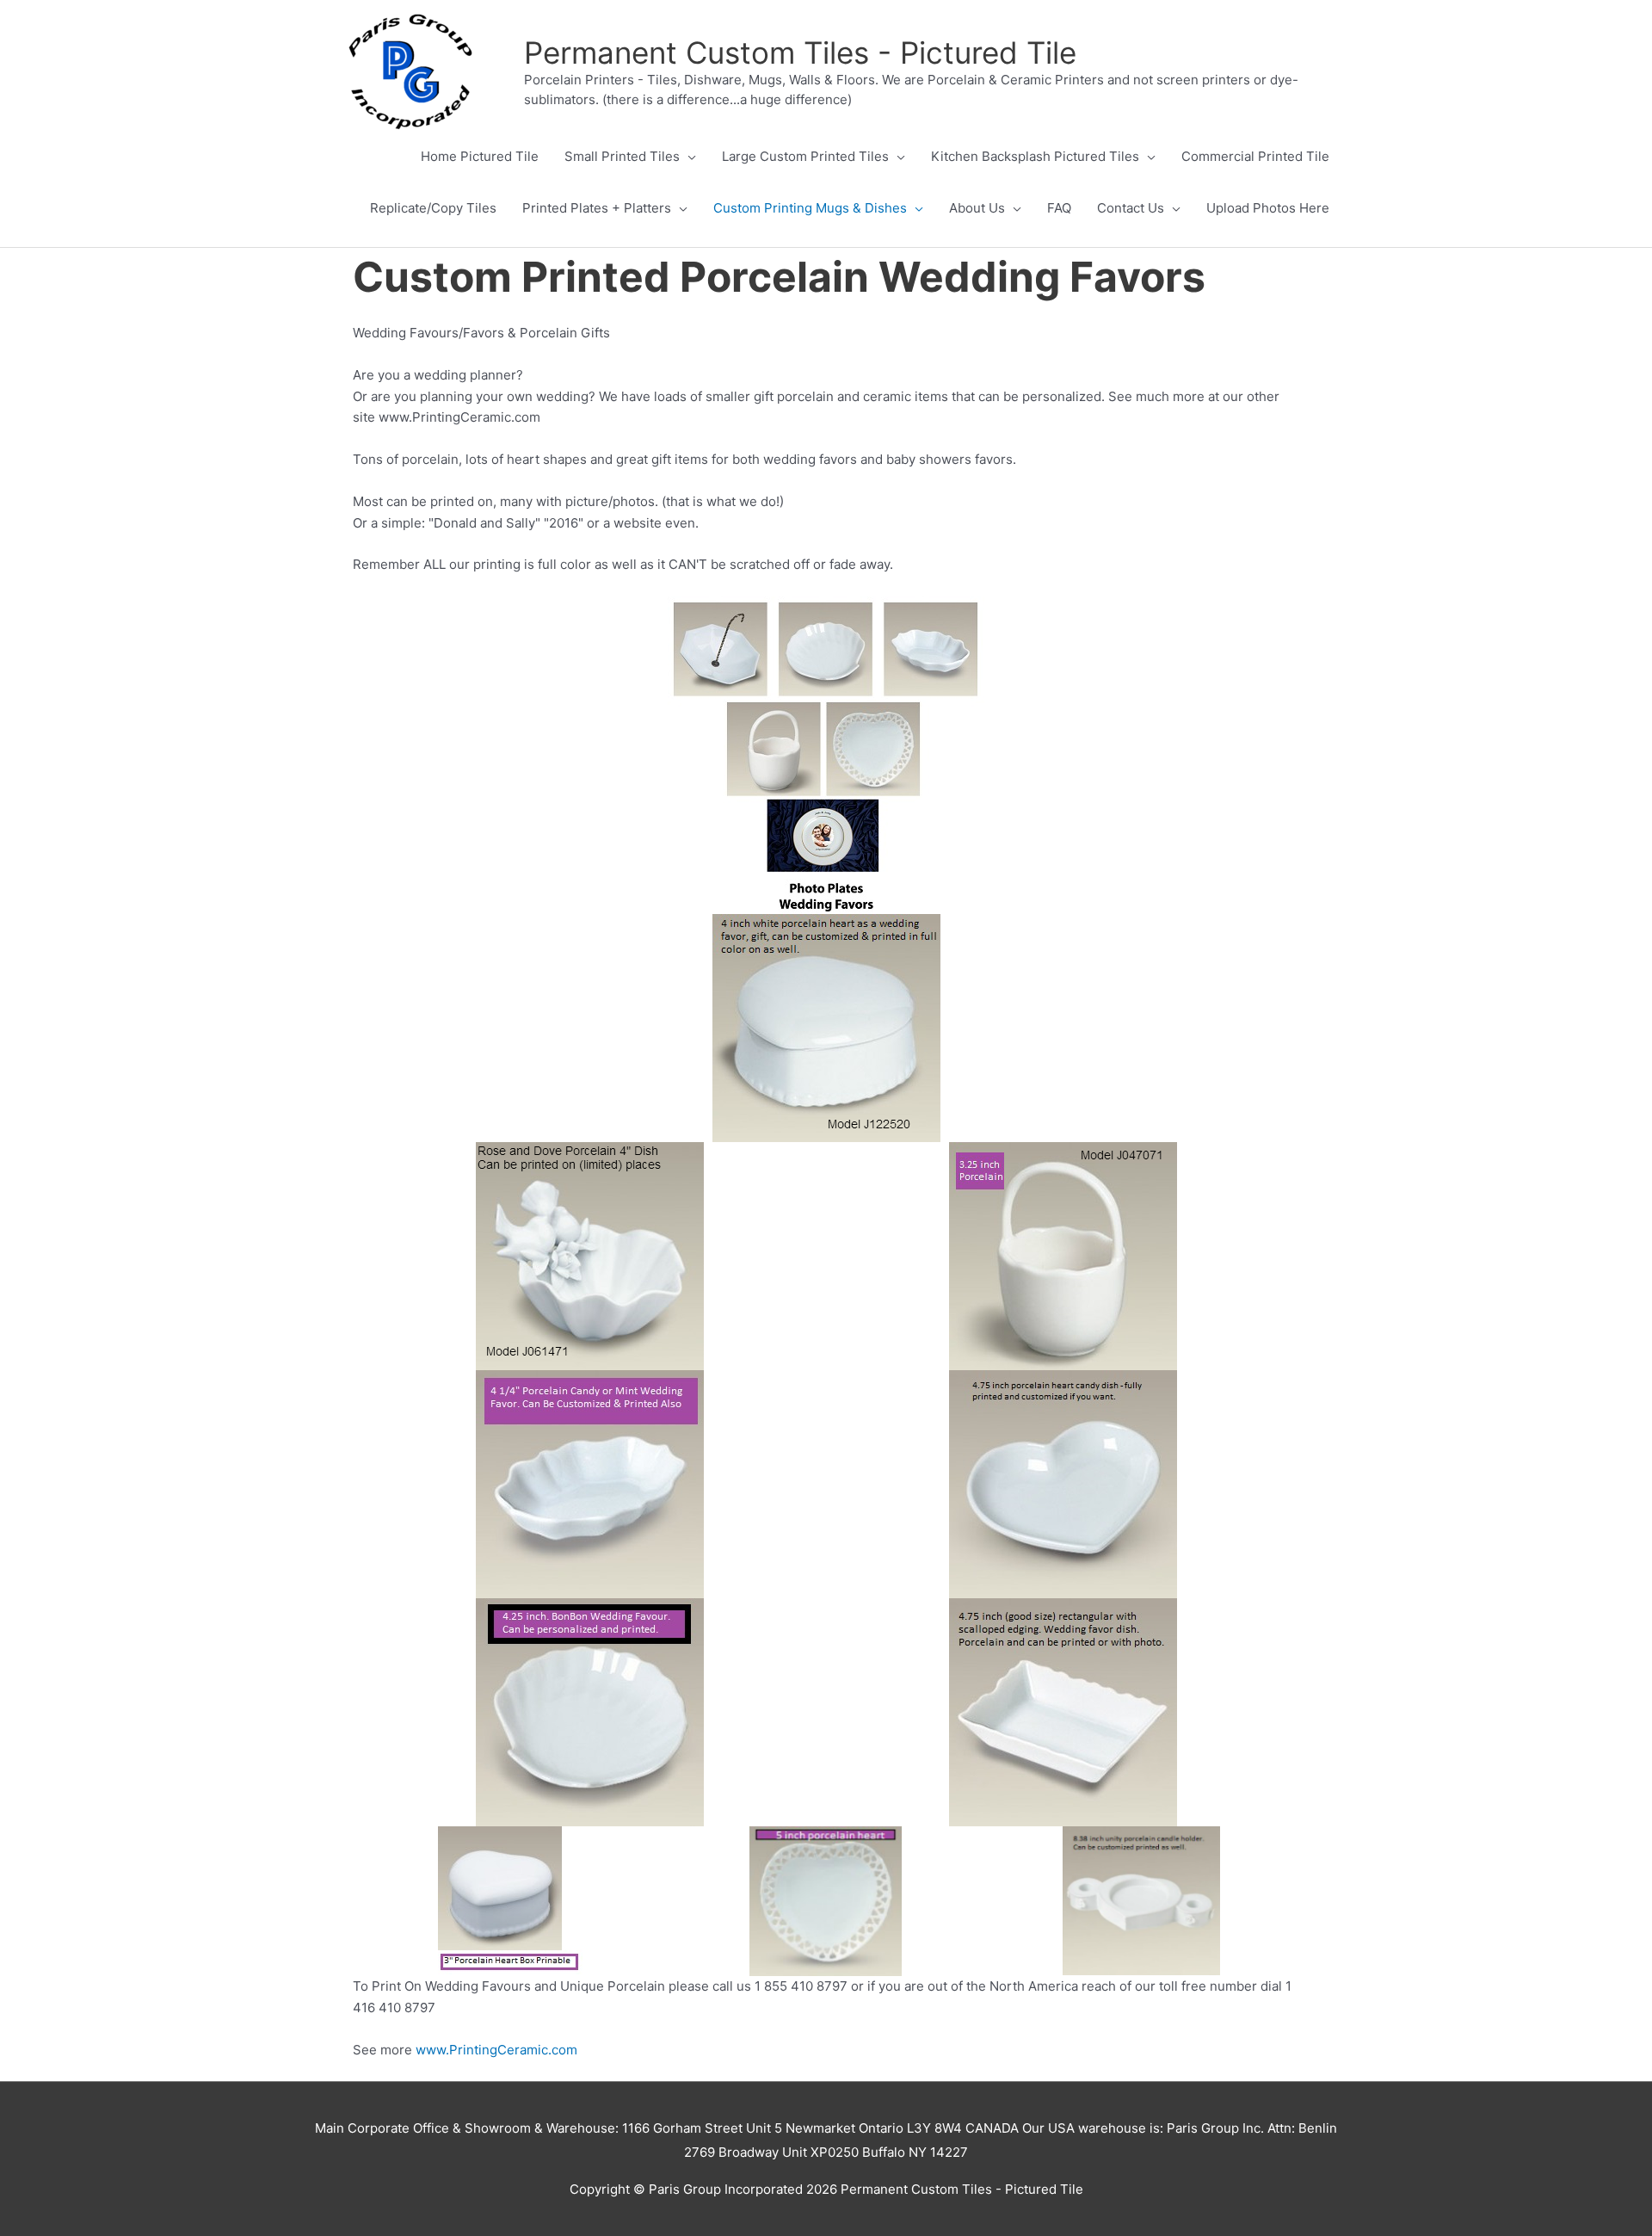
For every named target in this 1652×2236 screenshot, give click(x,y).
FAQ (1059, 208)
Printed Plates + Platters (597, 208)
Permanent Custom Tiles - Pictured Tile (800, 53)
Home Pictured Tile (480, 156)
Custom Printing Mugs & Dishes (810, 208)
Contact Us (1131, 208)
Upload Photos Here (1268, 208)
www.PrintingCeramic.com (496, 2050)
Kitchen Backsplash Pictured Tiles (1035, 156)
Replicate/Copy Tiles (433, 208)
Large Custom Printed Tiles (805, 156)
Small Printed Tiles (622, 156)
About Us (977, 208)
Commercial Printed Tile (1255, 156)
